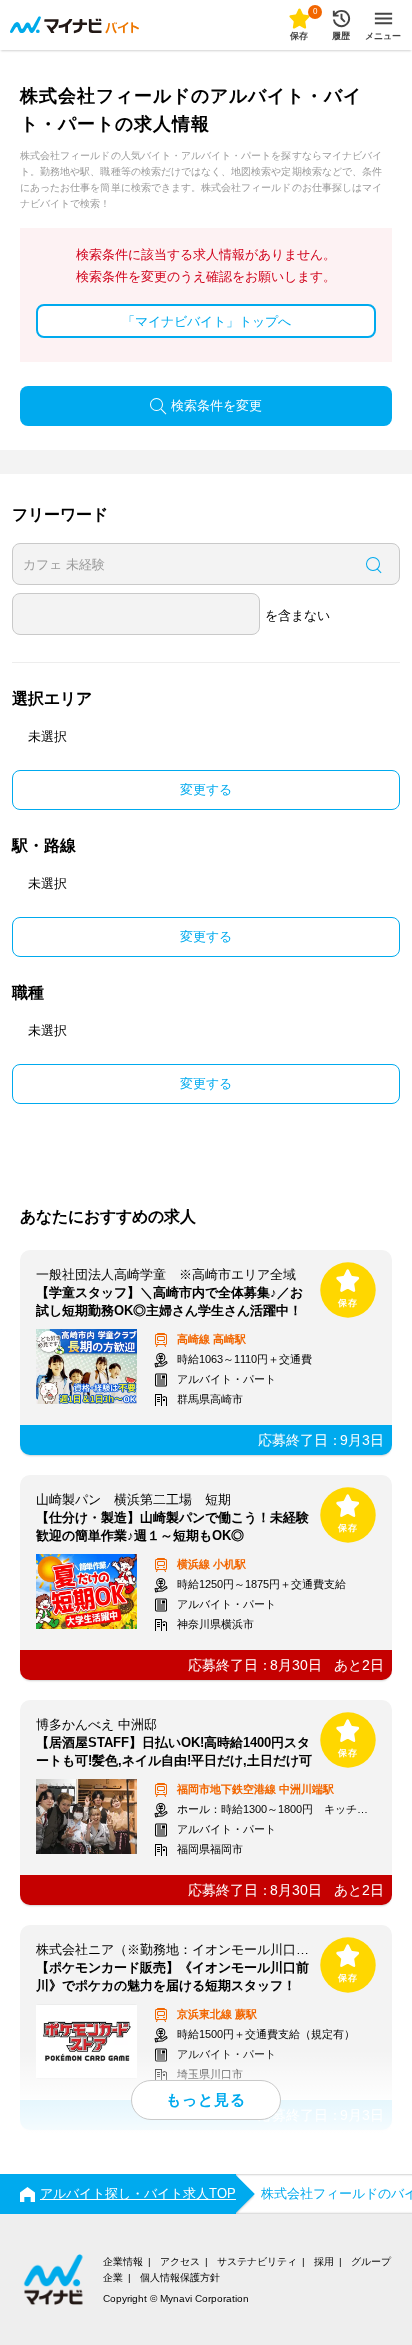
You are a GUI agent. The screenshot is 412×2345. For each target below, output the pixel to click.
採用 (324, 2261)
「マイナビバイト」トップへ (206, 321)
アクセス (180, 2261)
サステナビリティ (257, 2261)
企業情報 (123, 2261)
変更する (206, 789)
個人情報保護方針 (180, 2277)
